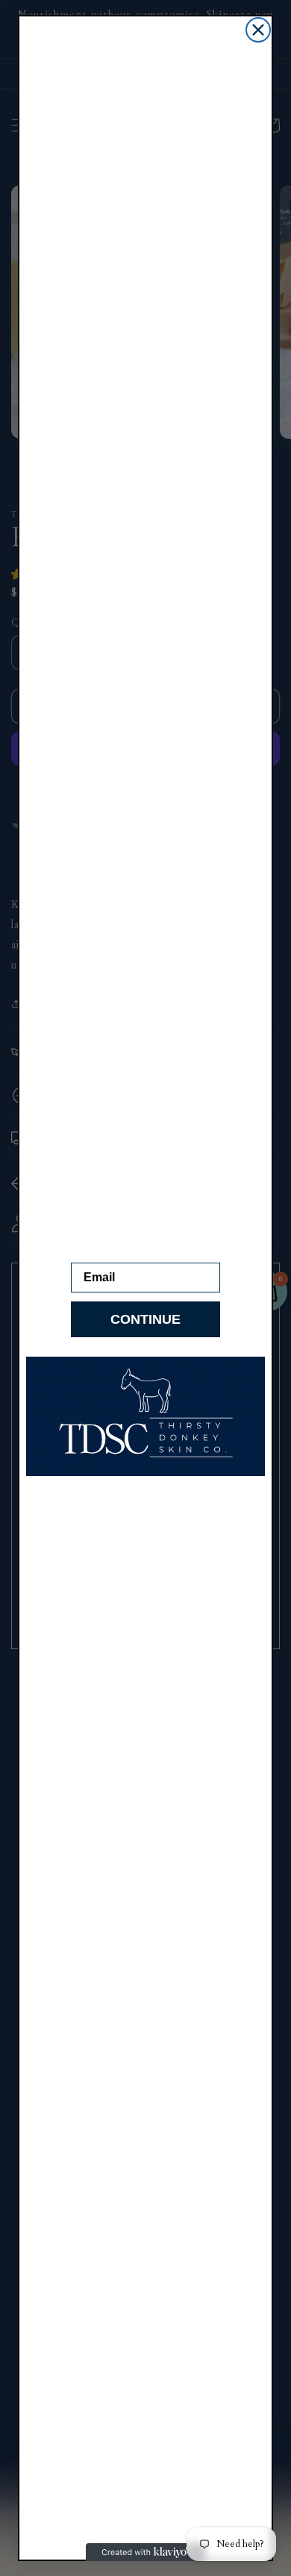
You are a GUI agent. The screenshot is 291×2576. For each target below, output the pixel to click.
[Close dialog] (258, 30)
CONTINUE (145, 1319)
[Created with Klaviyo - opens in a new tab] (145, 2552)
